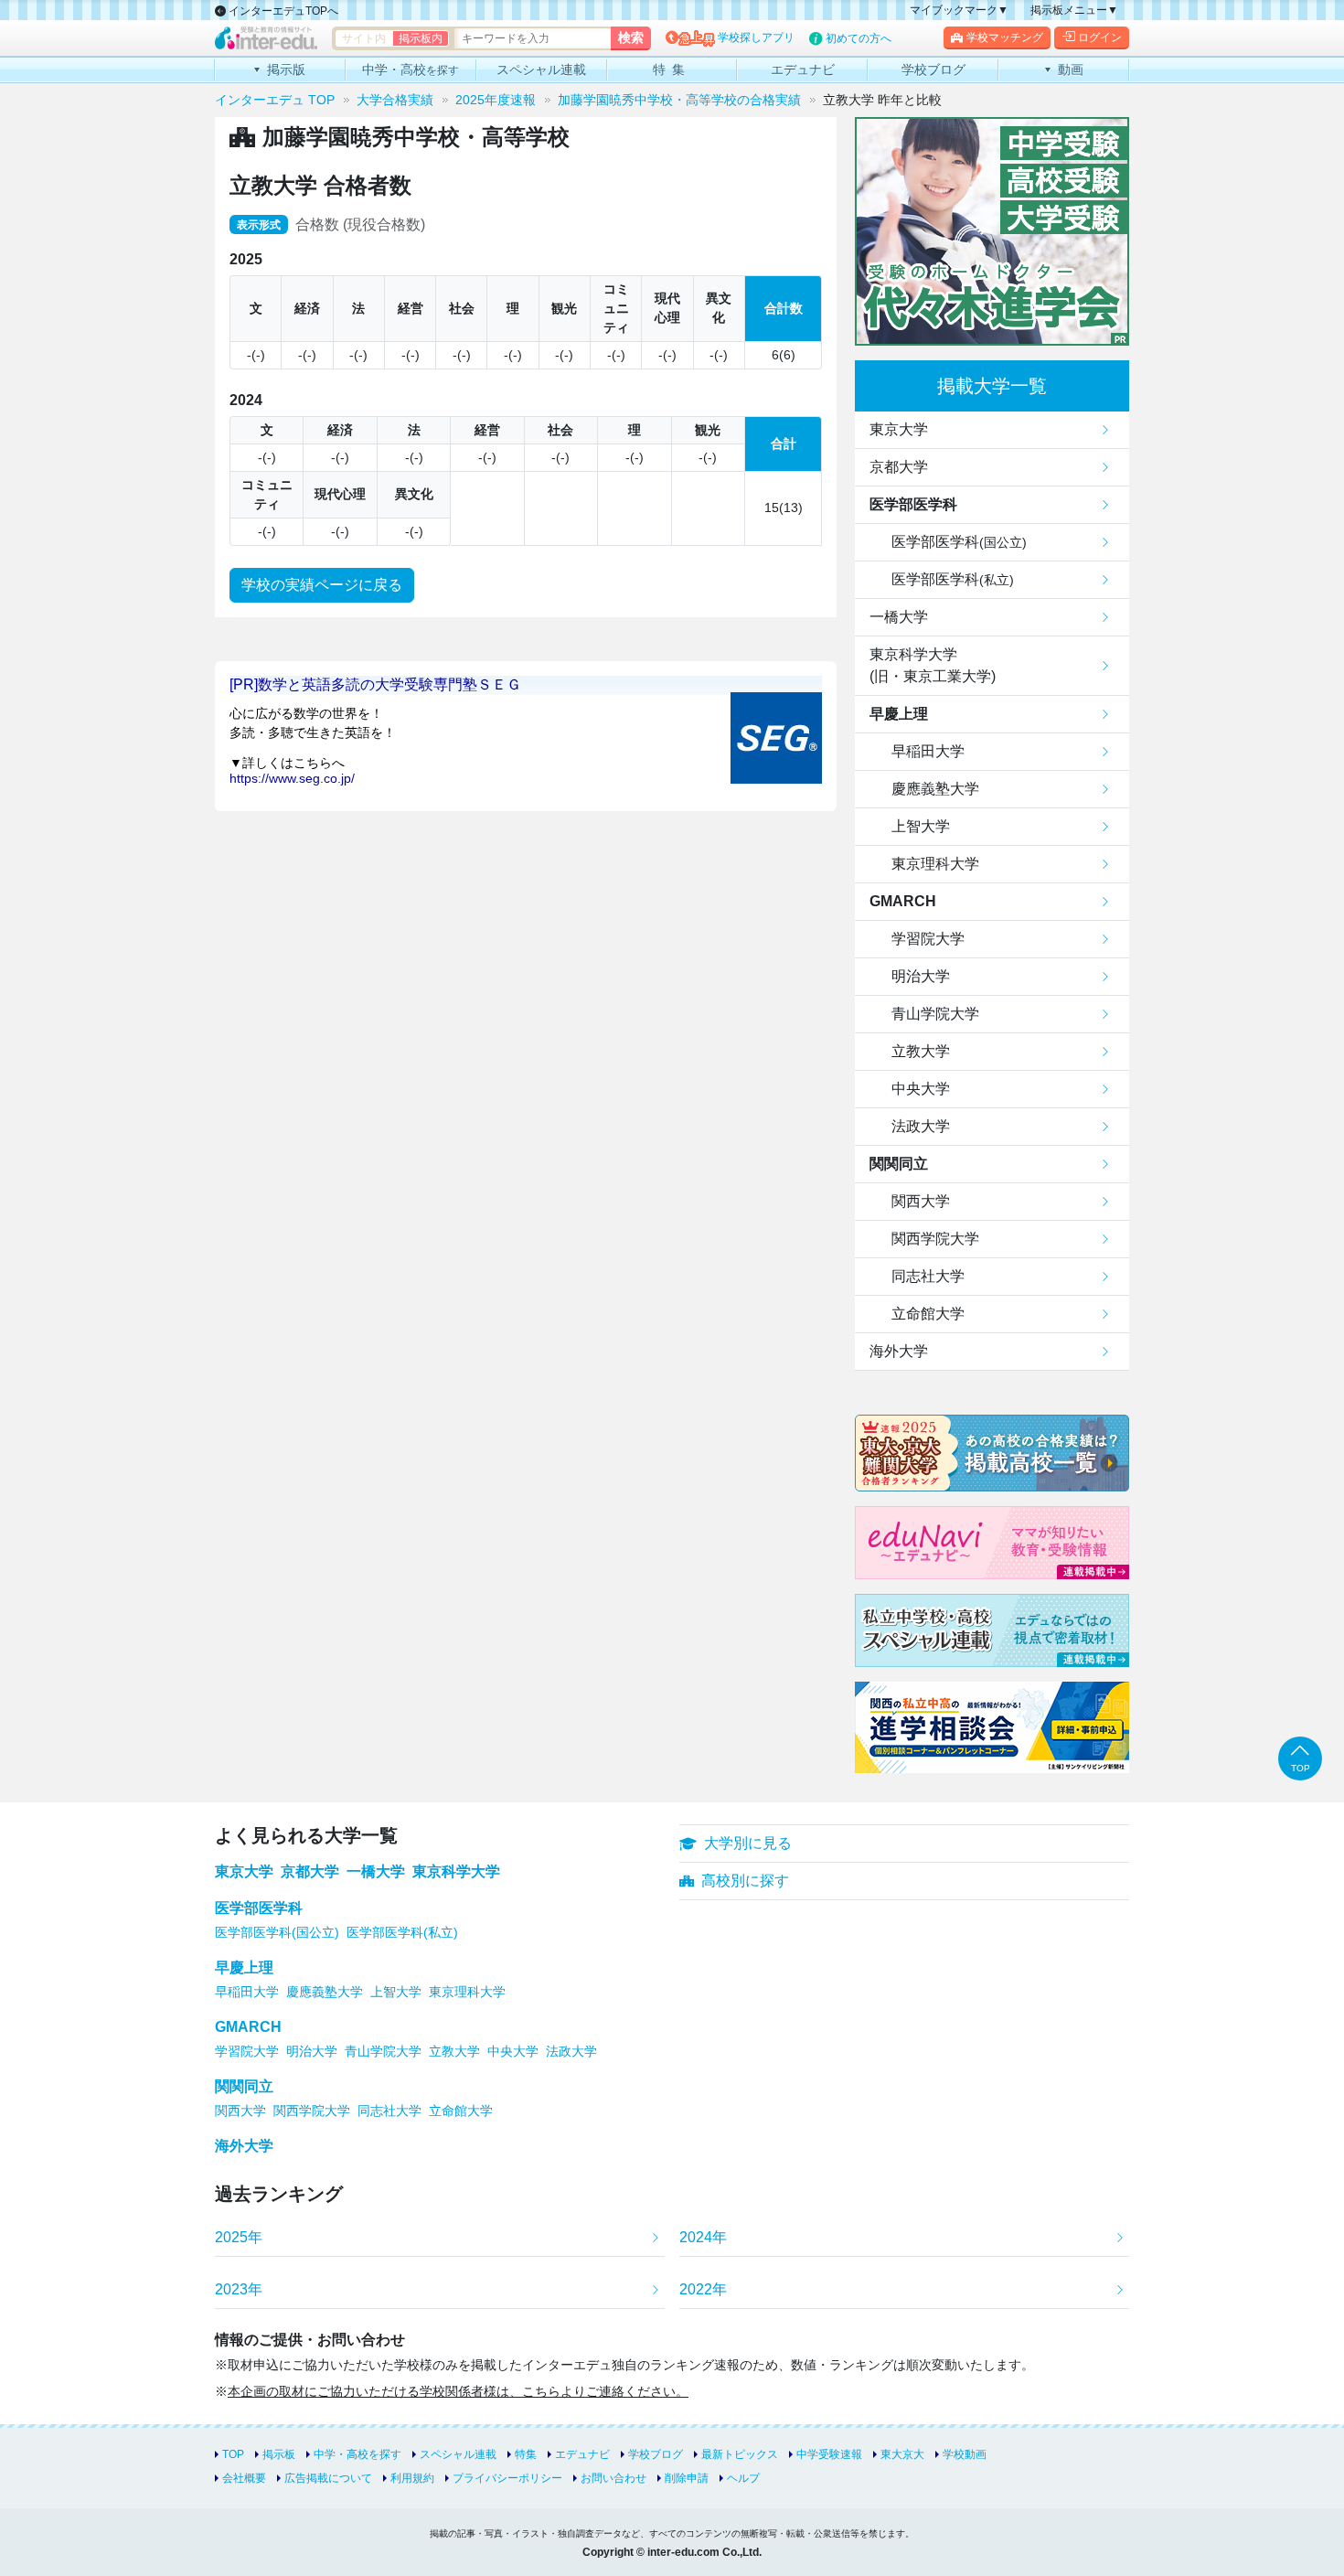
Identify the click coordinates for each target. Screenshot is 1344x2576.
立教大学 (921, 1051)
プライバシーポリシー (507, 2478)
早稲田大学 (928, 751)
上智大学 (921, 826)
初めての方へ (859, 38)
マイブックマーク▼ (959, 10)
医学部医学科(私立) (402, 1932)
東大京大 (902, 2454)
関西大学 (921, 1201)
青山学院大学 (935, 1014)
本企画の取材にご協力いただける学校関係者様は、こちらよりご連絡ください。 (458, 2391)
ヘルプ (743, 2478)
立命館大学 (928, 1314)
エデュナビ (582, 2454)
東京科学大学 (456, 1871)
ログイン (1100, 37)
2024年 (703, 2237)
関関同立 (899, 1164)
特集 (526, 2454)
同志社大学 (928, 1276)
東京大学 (899, 429)
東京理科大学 (935, 864)
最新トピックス (740, 2454)
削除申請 (687, 2478)
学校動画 (965, 2454)
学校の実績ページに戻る (322, 585)
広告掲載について (328, 2478)
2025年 (239, 2237)
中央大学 (921, 1089)
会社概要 (244, 2478)
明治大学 (921, 976)
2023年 (239, 2289)
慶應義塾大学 (935, 789)
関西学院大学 (935, 1239)
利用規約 (412, 2478)
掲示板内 (421, 38)
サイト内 (364, 38)
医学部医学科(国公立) (277, 1932)
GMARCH (903, 901)
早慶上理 (899, 714)
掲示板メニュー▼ (1074, 10)
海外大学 (899, 1351)
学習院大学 (928, 939)
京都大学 (899, 467)
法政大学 (921, 1126)
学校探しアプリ (756, 37)
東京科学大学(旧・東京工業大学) (933, 665)
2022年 (703, 2289)
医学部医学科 (913, 504)
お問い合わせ (613, 2478)
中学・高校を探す (357, 2454)
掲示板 (279, 2454)
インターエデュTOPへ (282, 11)
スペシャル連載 (458, 2454)
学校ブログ (656, 2454)
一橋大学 (899, 617)
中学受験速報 (829, 2454)
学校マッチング (1005, 37)
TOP (233, 2454)
